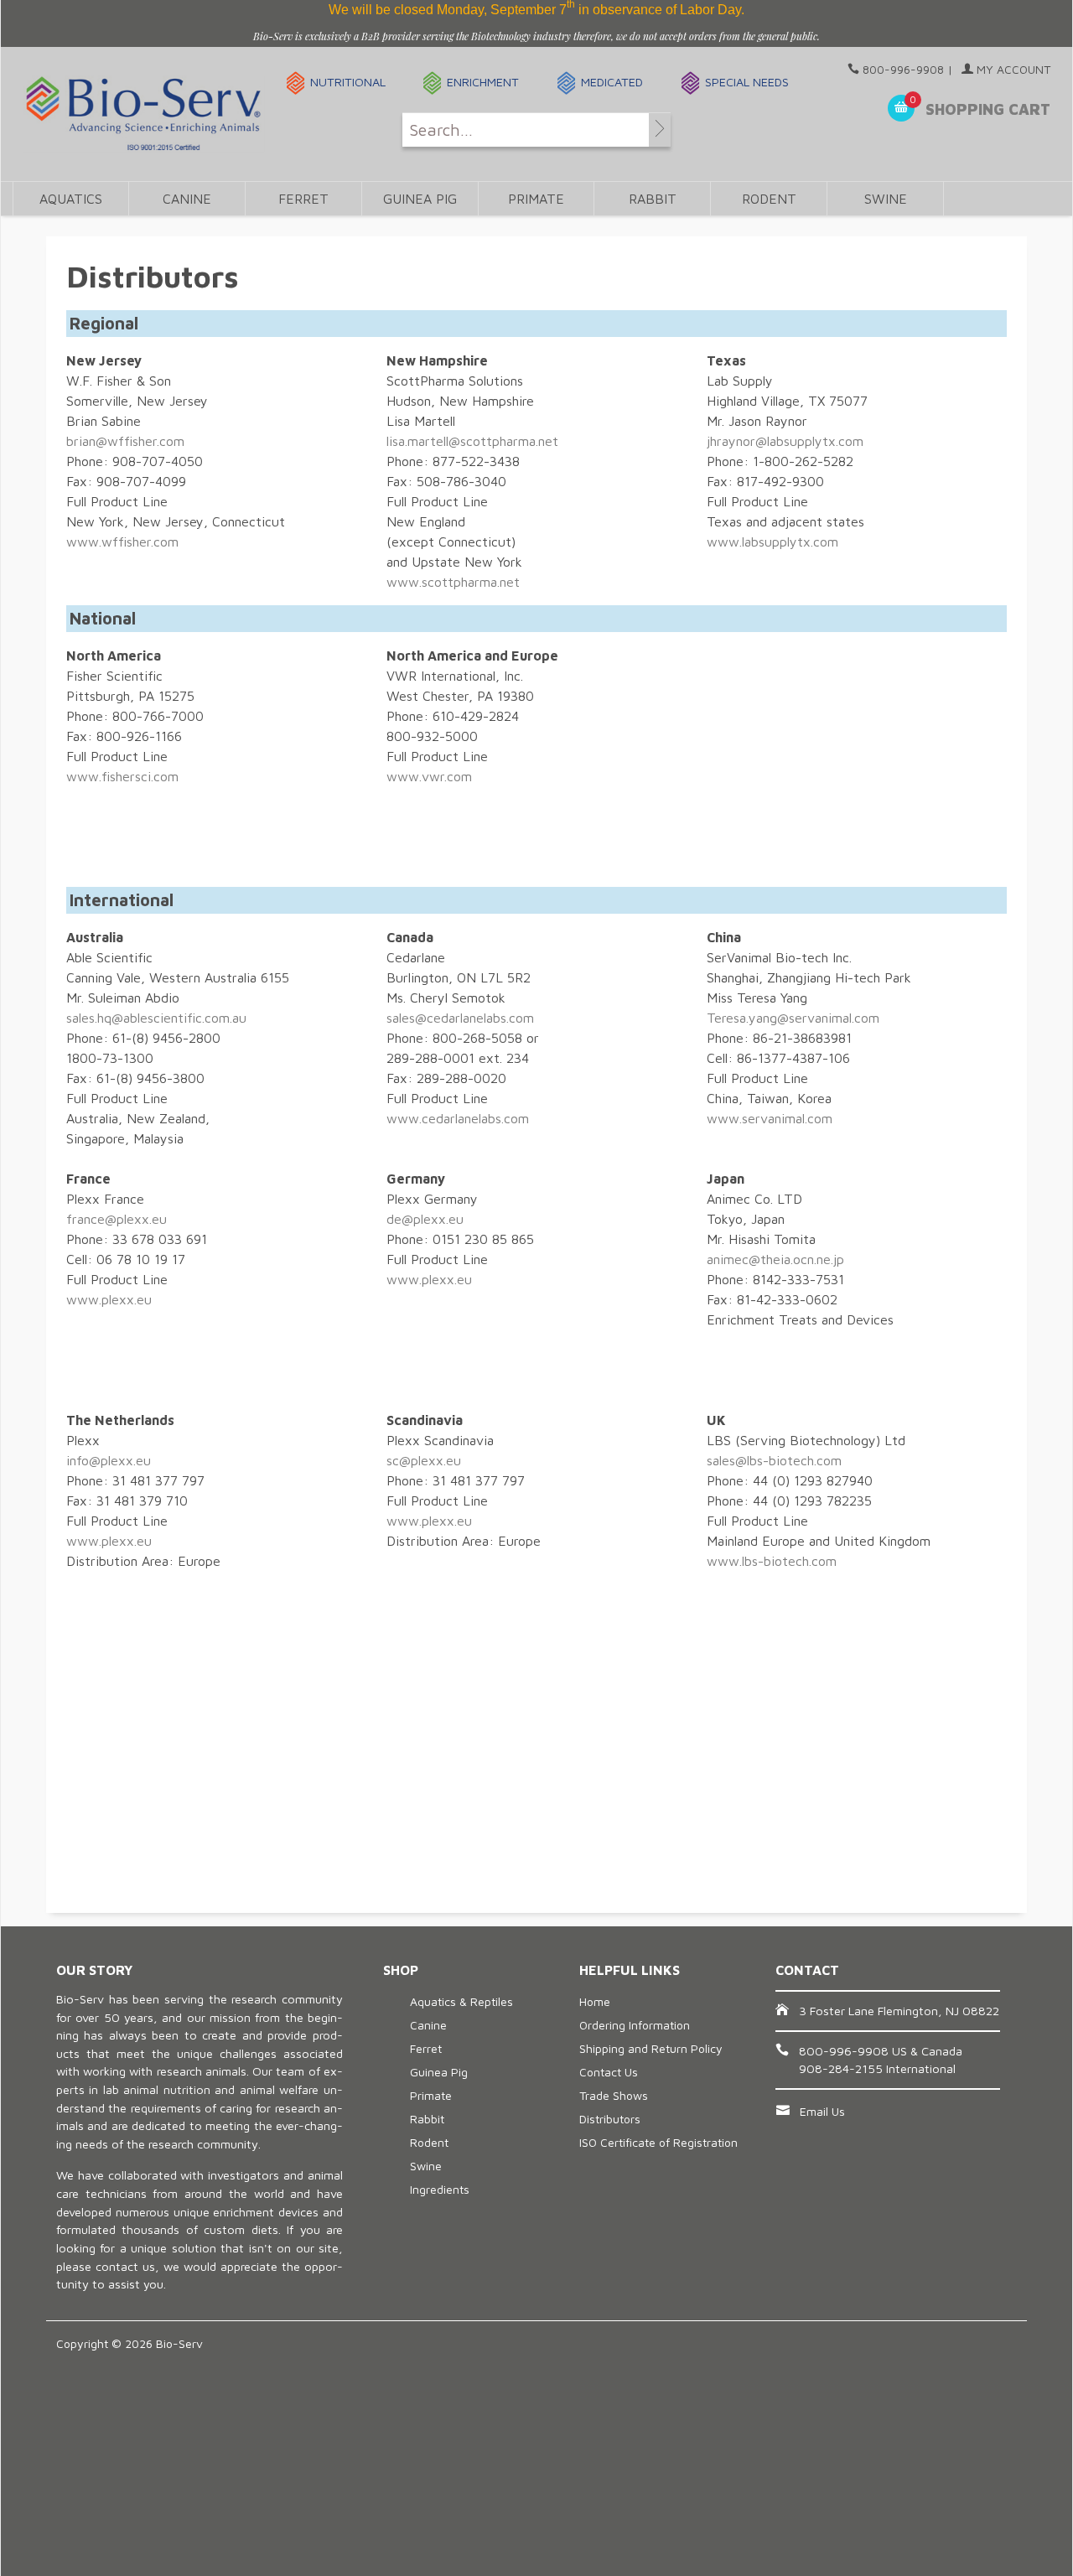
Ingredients (440, 2189)
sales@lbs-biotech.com (774, 1460)
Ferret (303, 199)
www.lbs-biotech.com (772, 1561)
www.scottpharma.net (453, 582)
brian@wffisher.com (125, 441)
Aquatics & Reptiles (461, 2001)
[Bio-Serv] (144, 114)
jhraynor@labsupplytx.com (785, 441)
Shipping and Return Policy (651, 2048)
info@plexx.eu (109, 1460)
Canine (187, 199)
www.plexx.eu (109, 1299)
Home (595, 2001)
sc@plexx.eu (424, 1460)
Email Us (822, 2111)
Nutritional (348, 82)
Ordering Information (635, 2025)
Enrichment (483, 82)
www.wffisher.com (122, 542)
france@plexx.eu (117, 1219)
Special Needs (747, 82)
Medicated (612, 82)
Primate (536, 199)
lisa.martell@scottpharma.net (472, 441)
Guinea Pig (420, 199)
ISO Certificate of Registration (658, 2142)
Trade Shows (614, 2095)
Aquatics (71, 199)
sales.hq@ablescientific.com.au (156, 1018)
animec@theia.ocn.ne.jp (775, 1259)
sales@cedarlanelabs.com (460, 1018)
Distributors (610, 2119)
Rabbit (653, 199)
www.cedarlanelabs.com (458, 1118)
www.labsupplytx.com (772, 542)
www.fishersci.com (122, 776)
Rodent (769, 199)
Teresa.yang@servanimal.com (793, 1018)
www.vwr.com (429, 776)
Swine (886, 199)
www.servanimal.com (770, 1118)
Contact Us (609, 2072)
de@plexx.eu (425, 1219)
